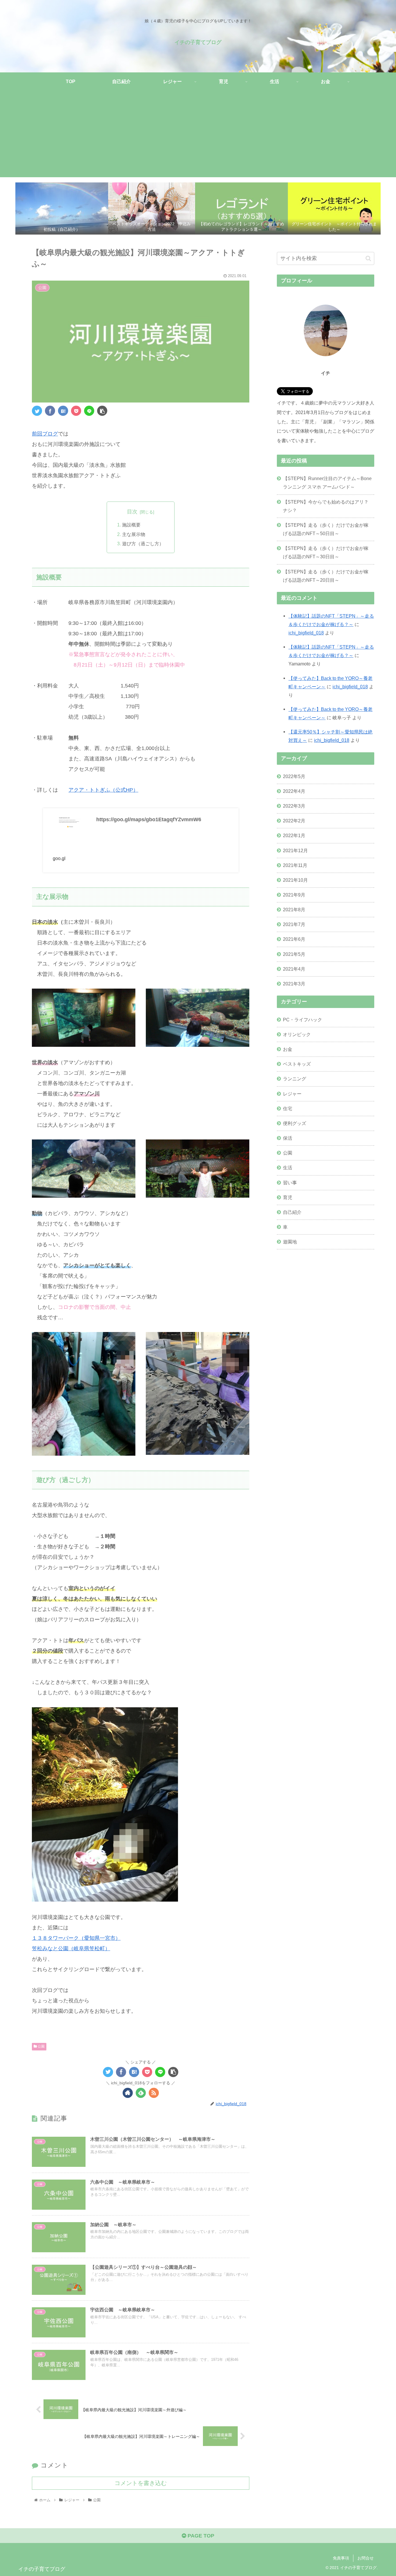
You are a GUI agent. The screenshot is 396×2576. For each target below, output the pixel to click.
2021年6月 (294, 939)
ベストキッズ (297, 1064)
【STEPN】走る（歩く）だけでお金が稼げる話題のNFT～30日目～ (326, 552)
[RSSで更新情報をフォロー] (154, 2093)
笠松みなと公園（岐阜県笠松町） (71, 1949)
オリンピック (297, 1034)
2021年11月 (295, 865)
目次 (132, 512)
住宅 (288, 1108)
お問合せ (366, 2558)
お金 (288, 1049)
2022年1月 (294, 835)
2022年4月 (294, 791)
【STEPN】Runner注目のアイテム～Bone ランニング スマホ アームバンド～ (327, 483)
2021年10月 (295, 880)
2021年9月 (294, 895)
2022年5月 (294, 776)
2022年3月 (294, 806)
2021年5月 (294, 954)
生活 (288, 1168)
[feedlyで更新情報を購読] (141, 2093)
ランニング (295, 1079)
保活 (288, 1138)
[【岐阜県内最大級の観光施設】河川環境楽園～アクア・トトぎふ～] (63, 411)
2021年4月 (294, 969)
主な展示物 (134, 534)
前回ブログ (45, 434)
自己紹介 (292, 1212)
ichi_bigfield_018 (306, 633)
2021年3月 (294, 984)
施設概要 (131, 525)
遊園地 (290, 1242)
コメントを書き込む (141, 2483)
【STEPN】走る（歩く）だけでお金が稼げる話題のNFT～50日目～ (326, 529)
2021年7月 (294, 924)
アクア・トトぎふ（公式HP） (103, 790)
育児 (288, 1197)
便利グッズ (295, 1123)
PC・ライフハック (303, 1019)
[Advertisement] (198, 137)
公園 (41, 2046)
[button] (368, 258)
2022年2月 (294, 821)
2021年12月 (295, 850)
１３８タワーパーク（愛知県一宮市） (76, 1938)
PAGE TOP (200, 2536)
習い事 (290, 1182)
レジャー (292, 1093)
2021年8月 (294, 910)
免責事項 (341, 2558)
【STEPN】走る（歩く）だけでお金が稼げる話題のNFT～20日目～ (326, 576)
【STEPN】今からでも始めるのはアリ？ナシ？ (326, 506)
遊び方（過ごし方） (143, 544)
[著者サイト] (128, 2093)
